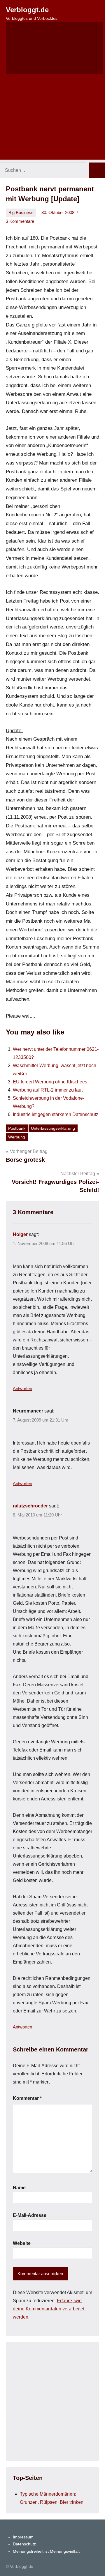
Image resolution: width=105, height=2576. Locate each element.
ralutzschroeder (30, 1506)
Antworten (22, 1388)
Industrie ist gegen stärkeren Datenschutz (56, 1114)
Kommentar (27, 2098)
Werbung (17, 1137)
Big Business (21, 212)
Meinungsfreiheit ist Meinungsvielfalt (46, 2551)
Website (22, 2243)
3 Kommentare (20, 221)
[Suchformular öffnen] (54, 48)
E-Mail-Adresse (30, 2215)
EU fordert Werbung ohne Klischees (50, 1082)
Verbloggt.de (27, 10)
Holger (20, 1234)
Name (19, 2188)
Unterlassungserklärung (53, 1128)
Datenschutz (24, 2544)
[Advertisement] (52, 120)
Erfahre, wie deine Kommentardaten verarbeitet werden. (49, 2309)
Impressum (23, 2537)
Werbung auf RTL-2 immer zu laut (48, 1090)
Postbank (17, 1128)
